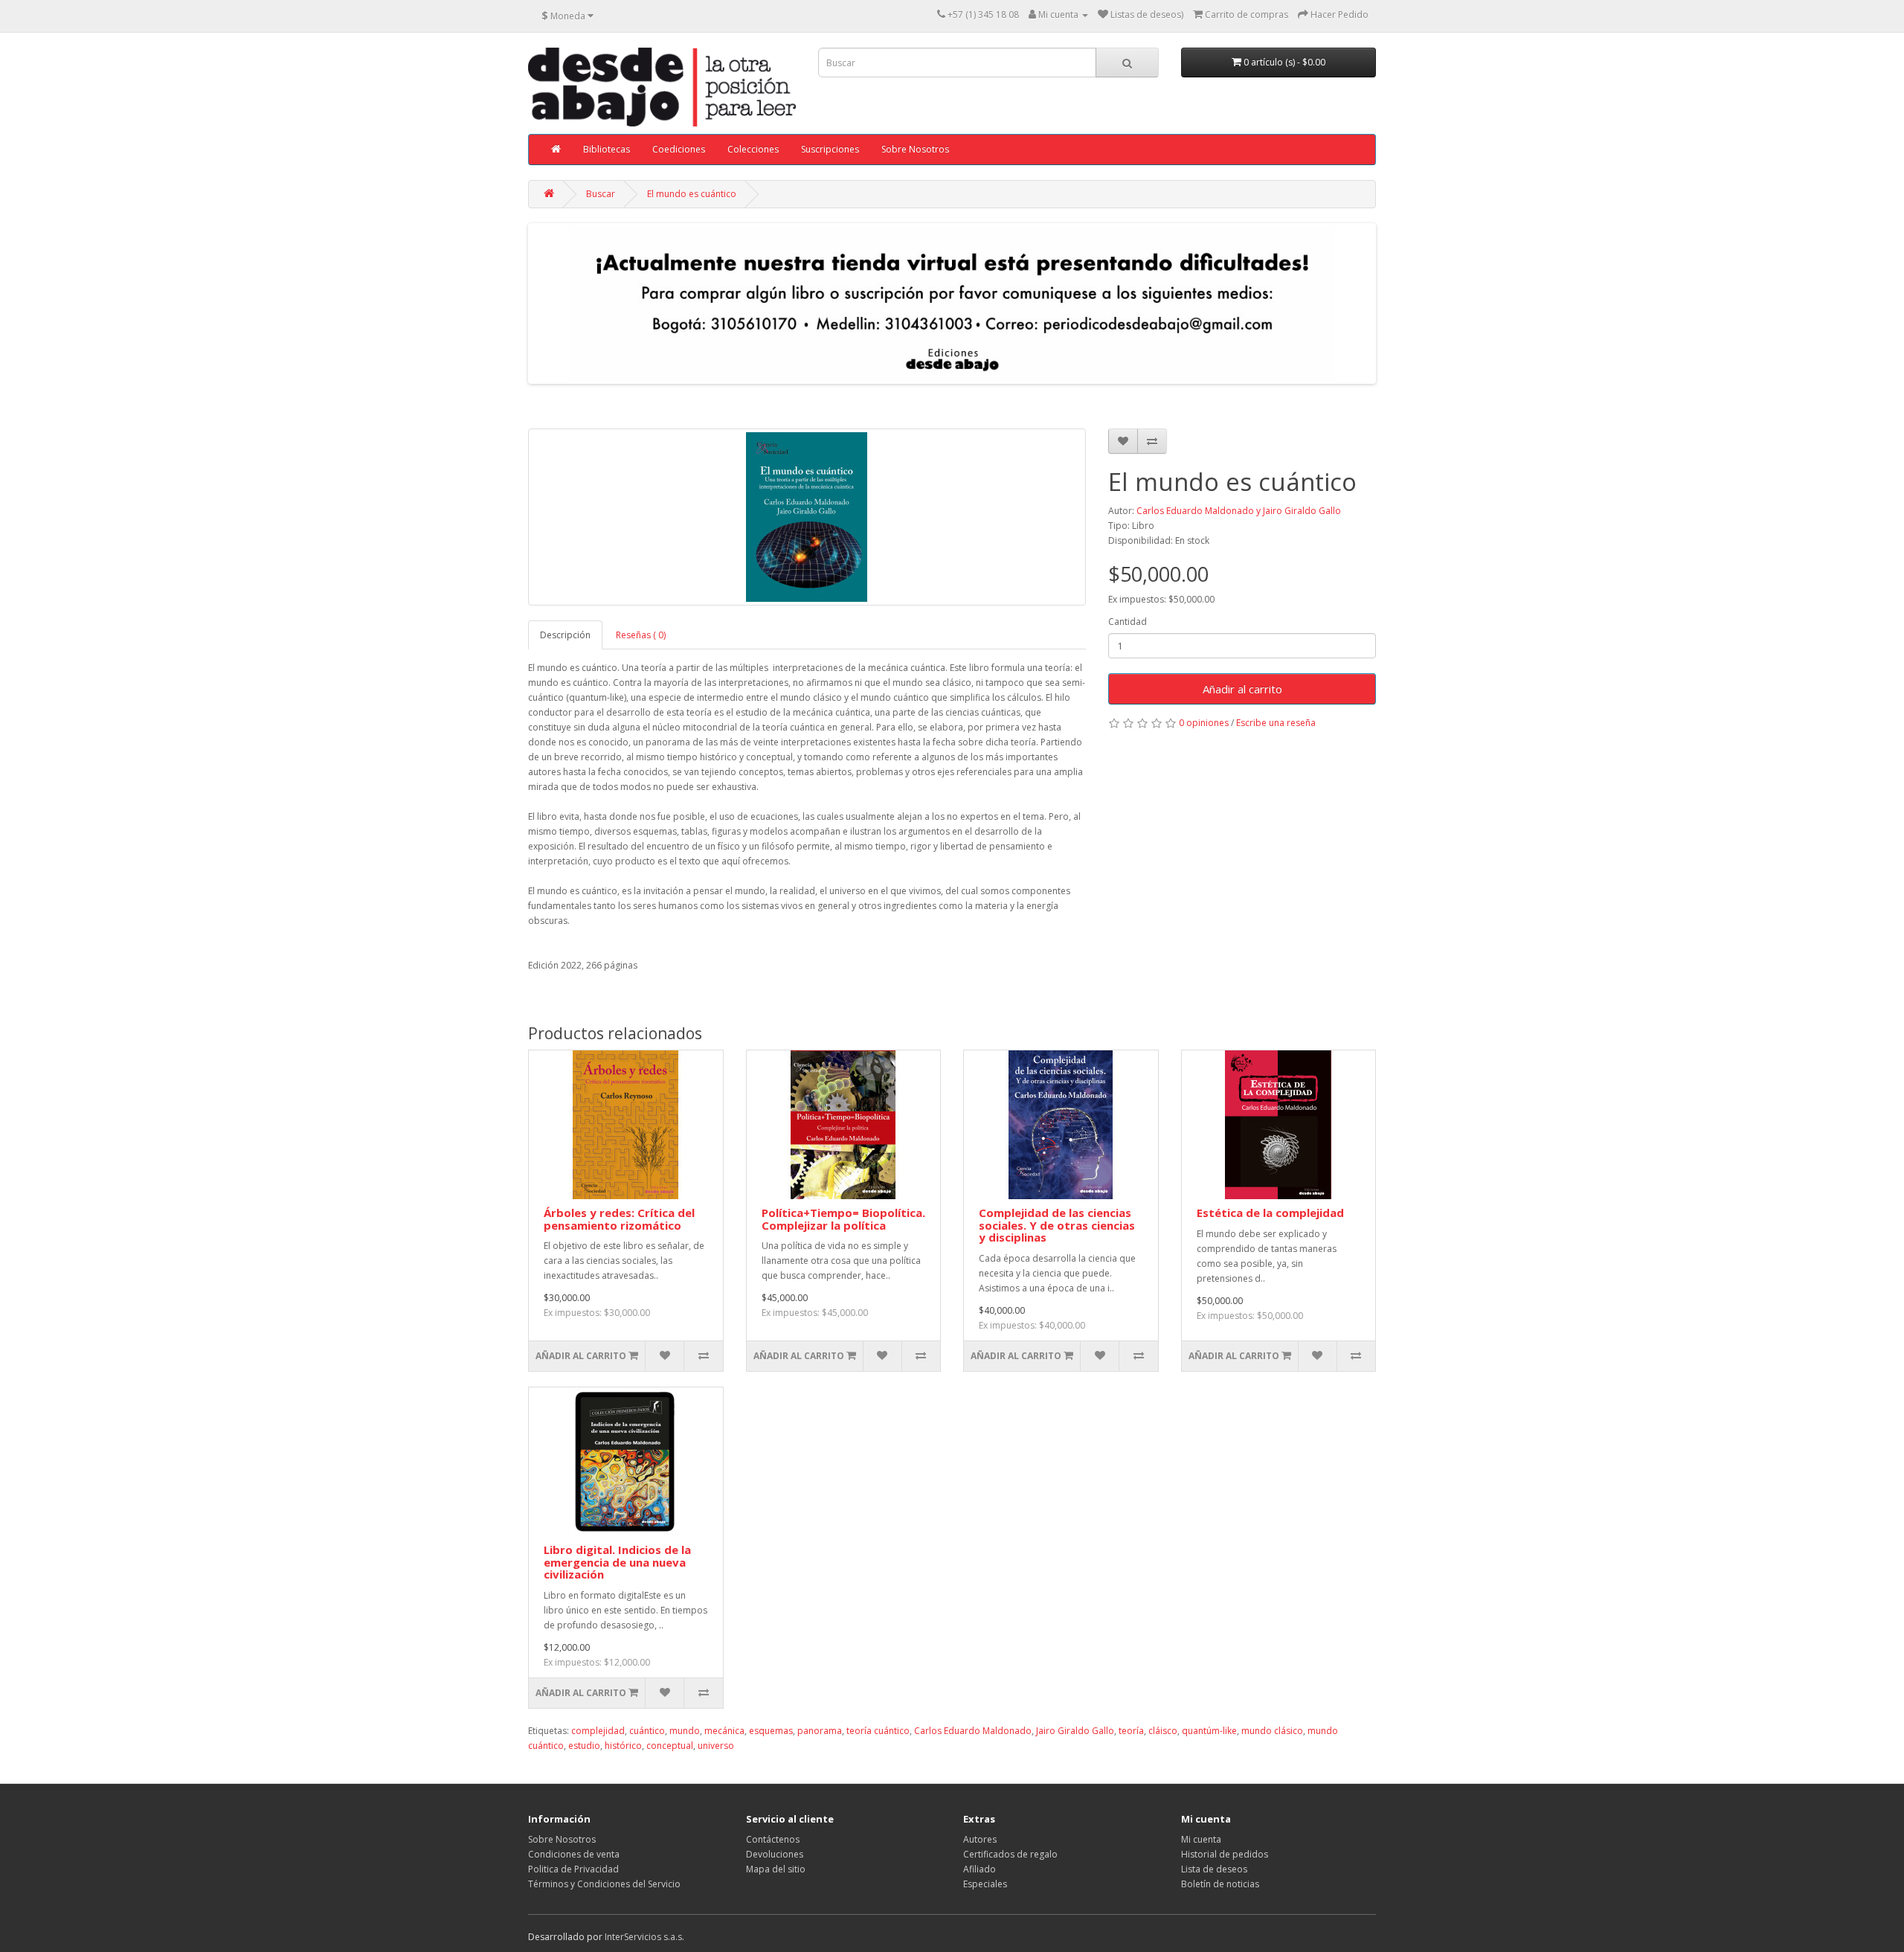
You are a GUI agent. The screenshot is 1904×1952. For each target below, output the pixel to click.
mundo (685, 1731)
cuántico (647, 1731)
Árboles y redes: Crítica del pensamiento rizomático (619, 1219)
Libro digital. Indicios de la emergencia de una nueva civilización (617, 1562)
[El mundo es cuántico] (807, 517)
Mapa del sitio (776, 1869)
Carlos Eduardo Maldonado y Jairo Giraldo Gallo (1239, 511)
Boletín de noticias (1220, 1884)
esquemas (771, 1731)
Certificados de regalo (1010, 1854)
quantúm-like (1209, 1731)
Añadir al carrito (1242, 689)
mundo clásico (1272, 1731)
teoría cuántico (878, 1731)
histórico (623, 1746)
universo (716, 1746)
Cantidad (1128, 622)
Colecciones (753, 149)
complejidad (598, 1731)
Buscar (601, 194)
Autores (980, 1839)
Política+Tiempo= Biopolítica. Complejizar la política (843, 1219)
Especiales (985, 1884)
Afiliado (980, 1869)
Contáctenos (773, 1839)
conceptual (670, 1746)
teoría (1131, 1731)
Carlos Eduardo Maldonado (973, 1731)
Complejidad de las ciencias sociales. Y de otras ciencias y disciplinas (1057, 1225)
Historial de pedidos (1225, 1854)
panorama (820, 1731)
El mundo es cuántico (692, 194)
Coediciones (679, 149)
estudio (584, 1746)
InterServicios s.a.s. (644, 1937)
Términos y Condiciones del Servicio (604, 1884)
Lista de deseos (1214, 1869)
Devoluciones (775, 1854)
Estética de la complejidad (1270, 1213)
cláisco (1163, 1731)
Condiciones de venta (574, 1854)
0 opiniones (1204, 723)
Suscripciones (830, 149)
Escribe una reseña (1276, 723)
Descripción (565, 635)
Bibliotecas (607, 149)
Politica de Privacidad (573, 1869)
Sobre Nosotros (915, 149)
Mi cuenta (1201, 1839)
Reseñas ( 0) (641, 635)
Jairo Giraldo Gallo (1075, 1731)
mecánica (724, 1731)
